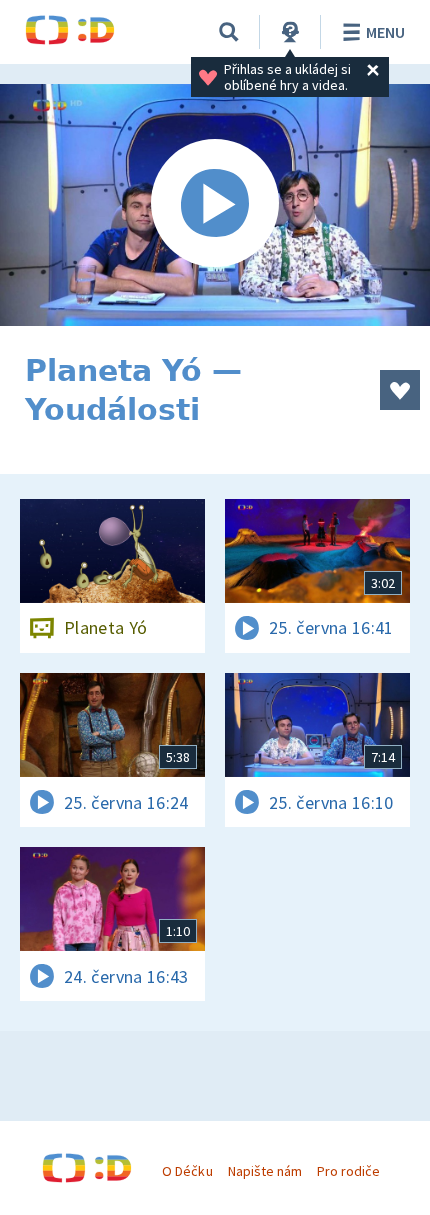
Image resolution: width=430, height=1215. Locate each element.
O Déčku (187, 1171)
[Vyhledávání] (229, 32)
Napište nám (265, 1171)
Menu (385, 32)
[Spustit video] (215, 205)
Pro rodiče (348, 1171)
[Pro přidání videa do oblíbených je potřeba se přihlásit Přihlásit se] (400, 390)
